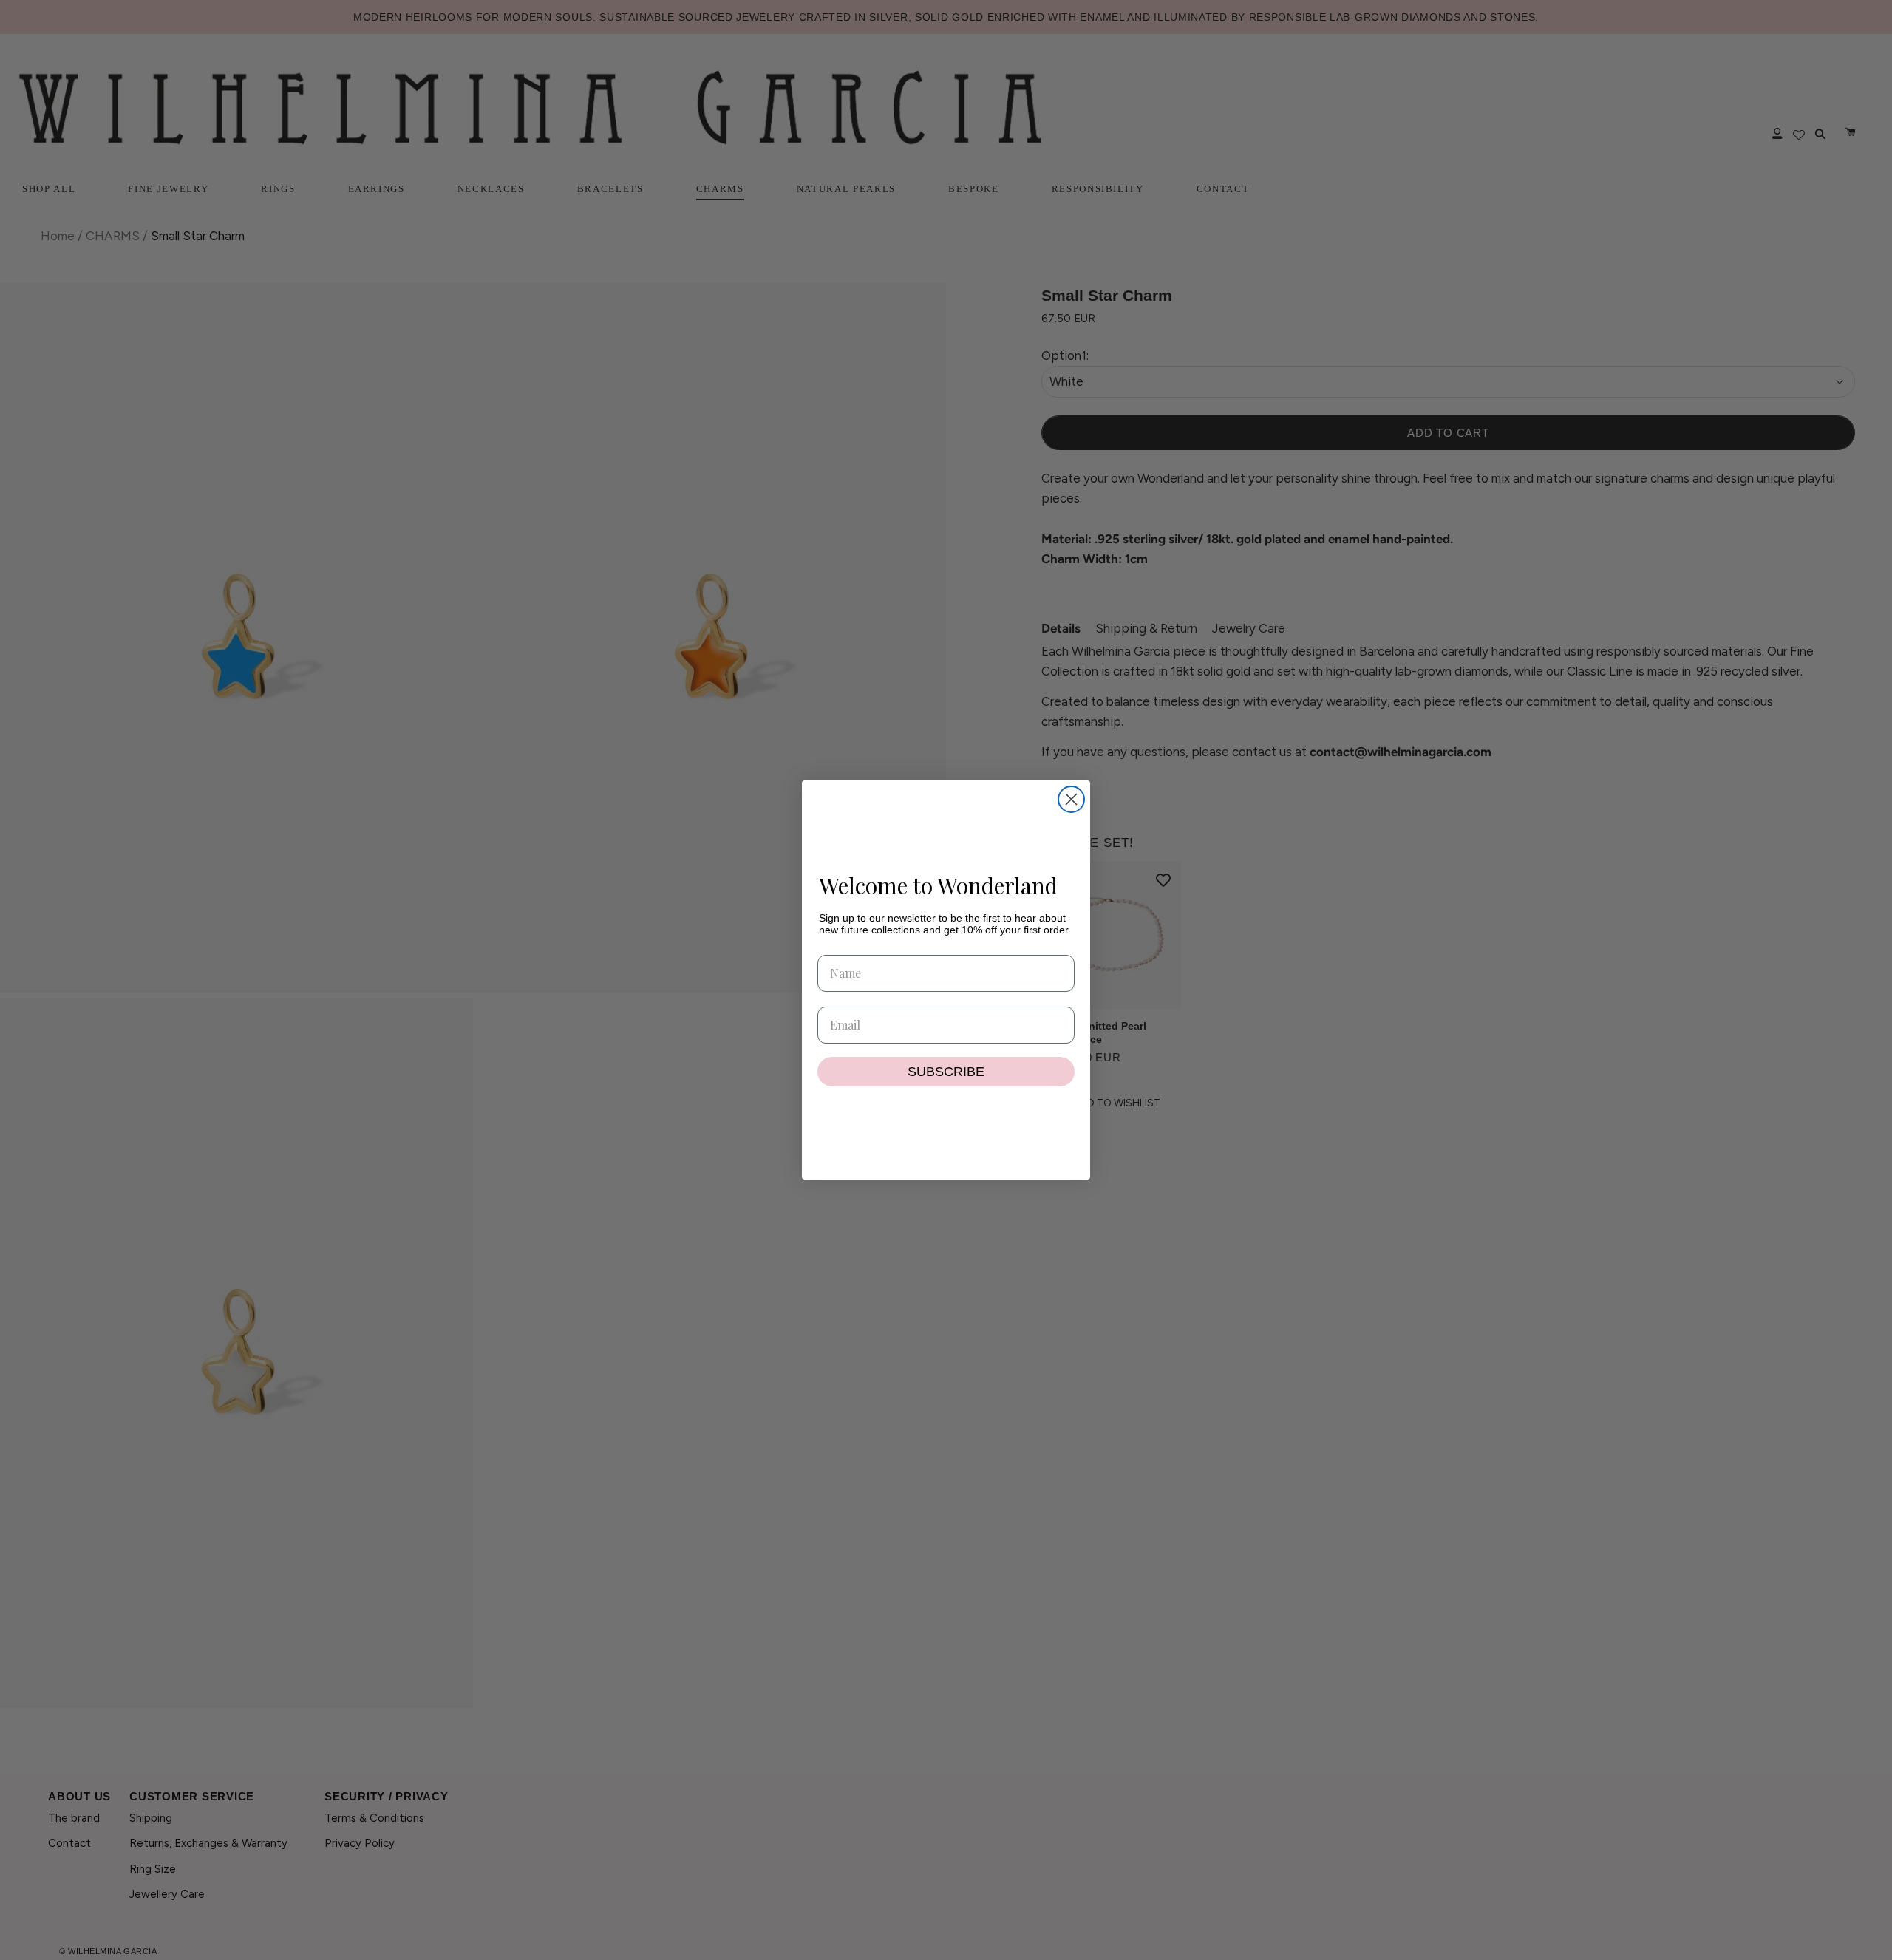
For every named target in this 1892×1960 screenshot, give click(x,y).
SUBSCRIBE (946, 1072)
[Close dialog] (1071, 799)
